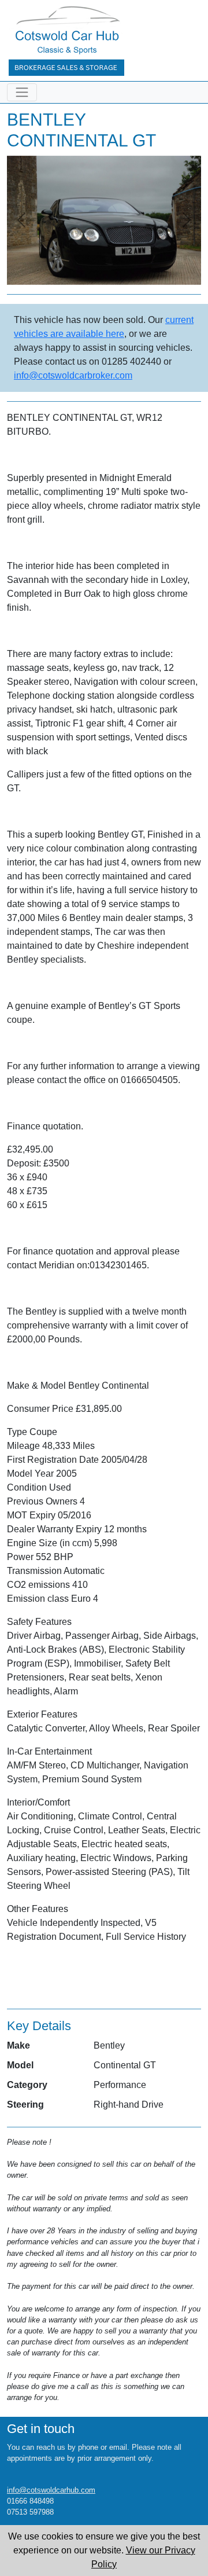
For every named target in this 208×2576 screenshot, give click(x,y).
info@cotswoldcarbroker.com (73, 375)
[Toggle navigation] (22, 92)
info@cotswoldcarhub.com (51, 2490)
